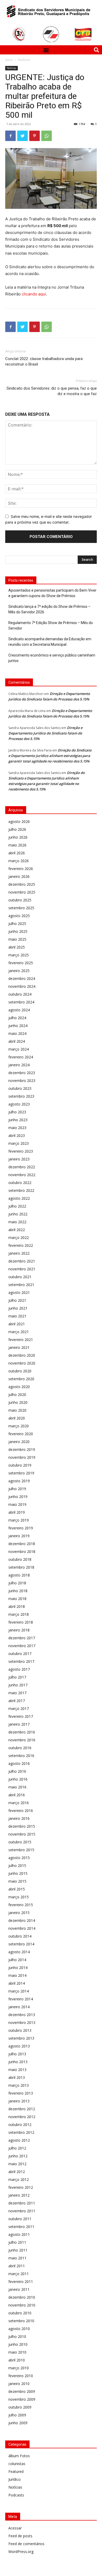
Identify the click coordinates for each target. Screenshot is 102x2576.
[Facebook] (10, 136)
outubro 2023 (20, 1088)
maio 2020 (17, 1410)
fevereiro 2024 (21, 1057)
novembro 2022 (22, 1175)
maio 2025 (17, 939)
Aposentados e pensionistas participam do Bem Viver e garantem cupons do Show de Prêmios (52, 593)
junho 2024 (18, 1026)
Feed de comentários (26, 2544)
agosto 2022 (19, 1198)
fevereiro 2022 (21, 1245)
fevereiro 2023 (21, 1151)
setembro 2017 (21, 1661)
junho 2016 (18, 1779)
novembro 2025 (22, 892)
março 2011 (19, 2274)
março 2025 (19, 955)
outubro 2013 (20, 2030)
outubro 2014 (20, 1936)
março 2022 (19, 1238)
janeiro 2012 (19, 2195)
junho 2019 (18, 1497)
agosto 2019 (19, 1481)
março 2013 (19, 2085)
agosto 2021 (19, 1292)
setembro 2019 (21, 1473)
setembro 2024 (21, 1002)
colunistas (17, 2464)
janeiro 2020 (19, 1442)
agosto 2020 (19, 1387)
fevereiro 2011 (21, 2282)
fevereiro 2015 (21, 1905)
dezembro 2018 (22, 1544)
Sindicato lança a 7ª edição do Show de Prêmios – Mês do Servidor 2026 (49, 609)
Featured (16, 2471)
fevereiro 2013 (21, 2093)
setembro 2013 (21, 2038)
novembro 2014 (22, 1928)
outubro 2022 (20, 1183)
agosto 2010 (19, 2329)
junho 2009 (18, 2423)
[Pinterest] (35, 136)
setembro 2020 (21, 1379)
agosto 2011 (19, 2234)
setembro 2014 (21, 1944)
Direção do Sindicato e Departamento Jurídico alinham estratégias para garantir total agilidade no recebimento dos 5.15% (50, 756)
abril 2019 (17, 1512)
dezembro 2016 (22, 1732)
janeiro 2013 (19, 2101)
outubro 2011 (20, 2219)
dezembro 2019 (22, 1449)
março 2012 (19, 2179)
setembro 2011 (21, 2227)
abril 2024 (17, 1041)
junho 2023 (18, 1120)
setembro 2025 (21, 908)
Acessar (15, 2528)
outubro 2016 (20, 1748)
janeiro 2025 (19, 971)
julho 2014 (17, 1960)
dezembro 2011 (22, 2203)
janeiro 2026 (19, 876)
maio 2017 (17, 1693)
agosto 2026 (19, 821)
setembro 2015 (21, 1850)
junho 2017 (18, 1685)
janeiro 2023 (19, 1159)
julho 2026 (17, 829)
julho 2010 (17, 2336)
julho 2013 (17, 2054)
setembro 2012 (21, 2132)
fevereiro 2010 (21, 2376)
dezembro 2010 (22, 2297)
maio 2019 (17, 1504)
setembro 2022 (21, 1190)
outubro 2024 (20, 994)
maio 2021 (17, 1316)
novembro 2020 (22, 1363)
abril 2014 (17, 1983)
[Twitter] (22, 136)
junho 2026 (18, 837)
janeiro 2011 (19, 2289)
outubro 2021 (20, 1277)
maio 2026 (17, 845)
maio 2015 (17, 1881)
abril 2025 (17, 947)
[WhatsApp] (47, 136)
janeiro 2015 (19, 1913)
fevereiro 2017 (21, 1716)
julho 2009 (17, 2415)
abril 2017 (17, 1701)
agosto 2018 (19, 1575)
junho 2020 (18, 1402)
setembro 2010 (21, 2321)
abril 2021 (17, 1324)
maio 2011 (17, 2258)
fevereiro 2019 (21, 1528)
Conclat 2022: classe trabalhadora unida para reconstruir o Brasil (44, 361)
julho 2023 (17, 1112)
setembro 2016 (21, 1756)
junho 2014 (18, 1968)
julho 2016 (17, 1771)
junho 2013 (18, 2062)
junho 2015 (18, 1873)
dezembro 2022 (22, 1167)
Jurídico (15, 2479)
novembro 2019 (22, 1457)
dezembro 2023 (22, 1073)
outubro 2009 (20, 2407)
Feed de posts (20, 2536)
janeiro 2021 (19, 1347)
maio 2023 (17, 1128)
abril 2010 (17, 2360)
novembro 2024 (22, 986)
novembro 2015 (22, 1834)
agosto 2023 (19, 1104)
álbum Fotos (19, 2456)
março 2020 (19, 1426)
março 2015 (19, 1897)
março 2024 (19, 1049)
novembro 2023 (22, 1081)
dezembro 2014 (22, 1920)
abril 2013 (17, 2077)
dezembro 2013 (22, 2015)
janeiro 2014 (19, 2007)
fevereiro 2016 (21, 1811)
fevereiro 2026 (21, 869)
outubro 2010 (20, 2313)
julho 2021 (17, 1300)
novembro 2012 (22, 2117)
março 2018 (19, 1614)
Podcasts (16, 2495)
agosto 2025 (19, 916)
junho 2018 (18, 1591)
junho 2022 (18, 1214)
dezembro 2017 (22, 1638)
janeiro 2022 (19, 1253)
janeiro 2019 (19, 1536)
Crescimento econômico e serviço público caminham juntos (52, 658)
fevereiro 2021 (21, 1340)
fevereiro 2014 (21, 1999)
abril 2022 (17, 1230)
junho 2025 (18, 931)
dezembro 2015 (22, 1826)
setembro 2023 (21, 1096)
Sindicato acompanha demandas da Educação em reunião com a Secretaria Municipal (50, 642)
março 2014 (19, 1991)
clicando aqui (34, 294)
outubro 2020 (20, 1371)
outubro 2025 (20, 900)
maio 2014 (17, 1975)
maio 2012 (17, 2164)
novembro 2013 (22, 2022)
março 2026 (19, 861)
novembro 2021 (22, 1269)
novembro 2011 (22, 2211)
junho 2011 (18, 2250)
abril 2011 (17, 2266)
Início (9, 60)
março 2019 (19, 1520)
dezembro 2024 (22, 978)
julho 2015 (17, 1865)
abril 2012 (17, 2172)
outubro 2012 (20, 2125)
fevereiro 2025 (21, 963)
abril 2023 (17, 1135)
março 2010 (19, 2368)
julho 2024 (17, 1018)
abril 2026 (17, 853)
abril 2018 (17, 1606)
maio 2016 (17, 1787)
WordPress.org (21, 2552)
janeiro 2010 (19, 2384)
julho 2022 (17, 1206)
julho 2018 (17, 1583)
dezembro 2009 (22, 2391)
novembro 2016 (22, 1740)
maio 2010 (17, 2352)
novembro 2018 (22, 1551)
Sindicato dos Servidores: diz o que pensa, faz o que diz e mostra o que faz (52, 391)
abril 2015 (17, 1889)
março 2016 (19, 1803)
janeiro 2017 (19, 1724)
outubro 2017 (20, 1654)
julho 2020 (17, 1394)
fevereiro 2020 (21, 1434)
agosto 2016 (19, 1763)
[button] (46, 50)
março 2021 (19, 1332)
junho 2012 (18, 2156)
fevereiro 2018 (21, 1622)
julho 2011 (17, 2242)
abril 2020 (17, 1418)
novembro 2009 (22, 2399)
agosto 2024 (19, 1010)
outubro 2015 (20, 1842)
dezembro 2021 (22, 1261)
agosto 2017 (19, 1669)
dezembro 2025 (22, 884)
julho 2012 (17, 2148)
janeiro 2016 (19, 1818)
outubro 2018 (20, 1559)
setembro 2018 (21, 1567)
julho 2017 (17, 1677)
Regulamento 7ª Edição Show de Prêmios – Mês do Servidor (51, 625)
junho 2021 (18, 1308)
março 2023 (19, 1143)
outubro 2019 (20, 1465)
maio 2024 (17, 1033)
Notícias (24, 60)
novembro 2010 (22, 2305)
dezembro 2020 (22, 1355)
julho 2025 (17, 924)
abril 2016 (17, 1795)
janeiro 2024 (19, 1065)
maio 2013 (17, 2070)
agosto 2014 (19, 1952)
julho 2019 (17, 1489)
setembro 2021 (21, 1285)
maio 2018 (17, 1599)
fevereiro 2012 (21, 2187)
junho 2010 (18, 2344)
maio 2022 (17, 1222)
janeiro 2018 (19, 1630)
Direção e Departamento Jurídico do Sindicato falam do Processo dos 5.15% (45, 733)
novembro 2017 (22, 1646)
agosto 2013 (19, 2046)
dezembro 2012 (22, 2109)
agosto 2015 (19, 1858)
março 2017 (19, 1708)
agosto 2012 (19, 2140)
